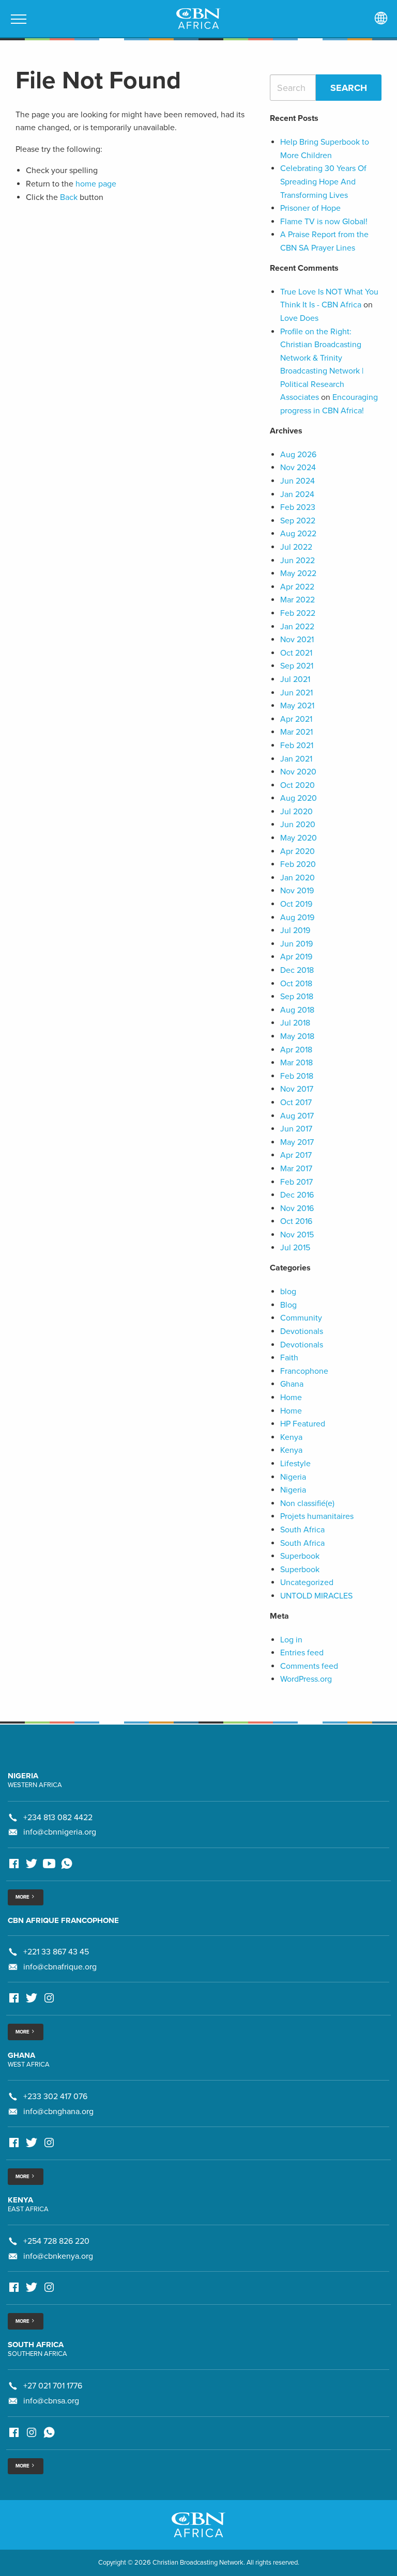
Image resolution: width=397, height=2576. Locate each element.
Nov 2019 (297, 891)
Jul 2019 (295, 930)
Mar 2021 (296, 732)
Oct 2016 (296, 1221)
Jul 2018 (295, 1023)
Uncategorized (307, 1582)
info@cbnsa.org (51, 2401)
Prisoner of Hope (310, 208)
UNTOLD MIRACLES (316, 1596)
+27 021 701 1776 (53, 2386)
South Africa (302, 1530)
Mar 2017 (296, 1169)
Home (291, 1398)
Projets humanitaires (317, 1516)
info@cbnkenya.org (58, 2256)
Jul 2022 (296, 547)
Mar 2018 (296, 1063)
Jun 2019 (296, 944)
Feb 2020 (298, 864)
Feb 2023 (298, 507)
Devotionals (302, 1331)
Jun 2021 (296, 693)
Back (69, 197)
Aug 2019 (297, 918)
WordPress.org (306, 1679)
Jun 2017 (296, 1129)
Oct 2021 (296, 653)
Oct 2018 (296, 984)
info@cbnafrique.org (60, 1967)
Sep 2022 (298, 521)
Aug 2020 (299, 798)
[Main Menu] (19, 19)
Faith (289, 1358)
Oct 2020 (297, 785)
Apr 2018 (296, 1050)
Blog (288, 1305)
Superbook (300, 1556)
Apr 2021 (296, 719)
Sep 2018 (297, 997)
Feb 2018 (297, 1076)
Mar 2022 (297, 600)
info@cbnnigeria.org (60, 1832)
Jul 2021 (295, 679)
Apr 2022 (297, 587)
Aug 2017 (297, 1116)
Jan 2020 (297, 878)
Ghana (292, 1384)
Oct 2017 (296, 1103)
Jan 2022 (297, 627)
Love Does (299, 318)
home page (96, 184)
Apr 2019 (296, 957)
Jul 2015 (295, 1248)
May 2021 (297, 706)
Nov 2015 (297, 1235)
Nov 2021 (297, 640)
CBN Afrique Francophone (63, 1920)
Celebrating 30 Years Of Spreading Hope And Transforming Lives (323, 182)
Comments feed (309, 1666)
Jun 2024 (297, 481)
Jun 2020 (298, 825)
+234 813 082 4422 (58, 1818)
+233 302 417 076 (55, 2097)
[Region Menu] (381, 19)
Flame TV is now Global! (324, 222)
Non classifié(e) (307, 1503)
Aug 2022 (298, 534)
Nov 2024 (298, 468)
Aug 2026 (298, 455)
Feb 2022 (298, 613)
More (23, 1897)
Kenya (291, 1437)
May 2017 (297, 1142)
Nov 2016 (297, 1208)
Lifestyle (295, 1464)
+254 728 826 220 (56, 2241)
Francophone (304, 1371)
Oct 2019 (296, 904)
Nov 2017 (297, 1089)
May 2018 (297, 1036)
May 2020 (299, 838)
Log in (291, 1640)
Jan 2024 (297, 494)
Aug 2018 (297, 1010)
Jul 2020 (296, 812)
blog (288, 1292)
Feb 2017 (296, 1182)
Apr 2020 (297, 851)
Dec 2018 (297, 970)
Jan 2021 (296, 759)
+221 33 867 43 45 (56, 1952)
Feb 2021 (297, 746)
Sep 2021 (297, 666)
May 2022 (298, 573)
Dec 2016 (297, 1195)
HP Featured (303, 1424)
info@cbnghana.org (58, 2112)
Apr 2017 (296, 1155)
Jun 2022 (297, 561)
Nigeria (293, 1477)
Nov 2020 (298, 772)
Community (301, 1318)
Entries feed (302, 1653)
